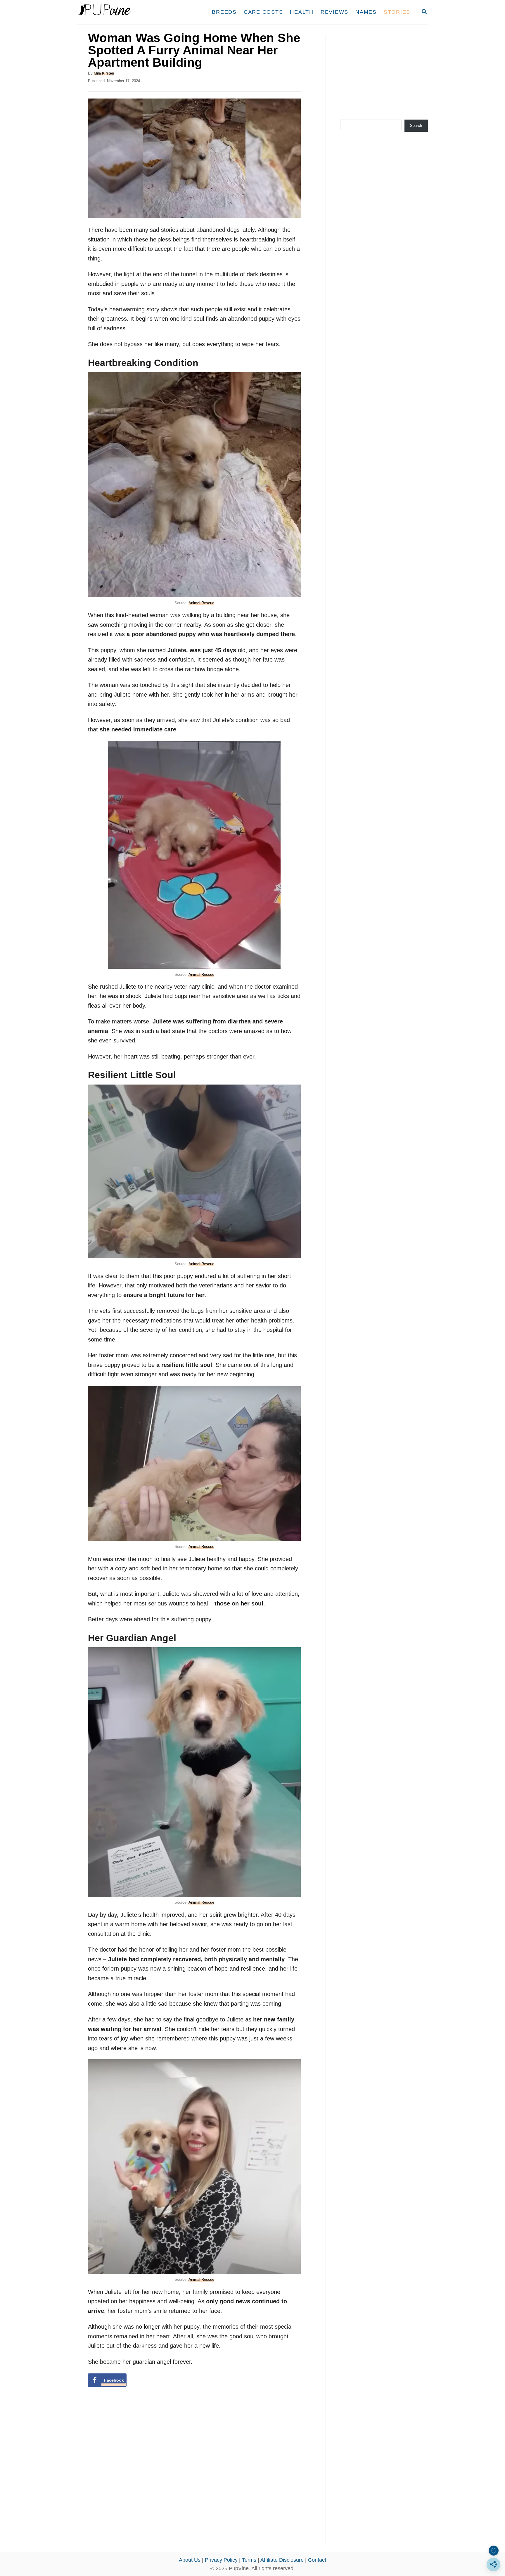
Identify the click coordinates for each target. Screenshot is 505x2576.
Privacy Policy (221, 2560)
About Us (190, 2560)
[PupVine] (132, 12)
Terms (249, 2560)
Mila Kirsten (104, 73)
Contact (317, 2560)
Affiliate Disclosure (282, 2560)
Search (416, 126)
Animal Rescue (201, 603)
